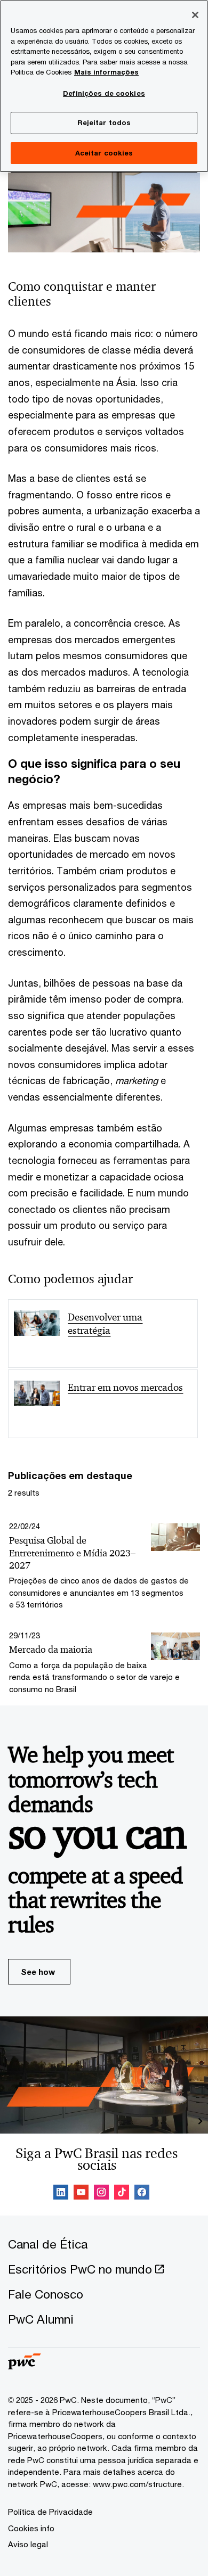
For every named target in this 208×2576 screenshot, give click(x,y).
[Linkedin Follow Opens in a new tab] (61, 2194)
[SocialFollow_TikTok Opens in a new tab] (122, 2194)
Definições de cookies (104, 93)
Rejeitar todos (104, 122)
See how (38, 1972)
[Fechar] (195, 15)
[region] (104, 86)
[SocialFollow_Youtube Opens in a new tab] (81, 2194)
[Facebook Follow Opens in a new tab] (142, 2194)
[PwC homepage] (25, 2366)
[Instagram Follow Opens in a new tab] (101, 2194)
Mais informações (106, 72)
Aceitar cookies (104, 153)
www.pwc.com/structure (137, 2484)
